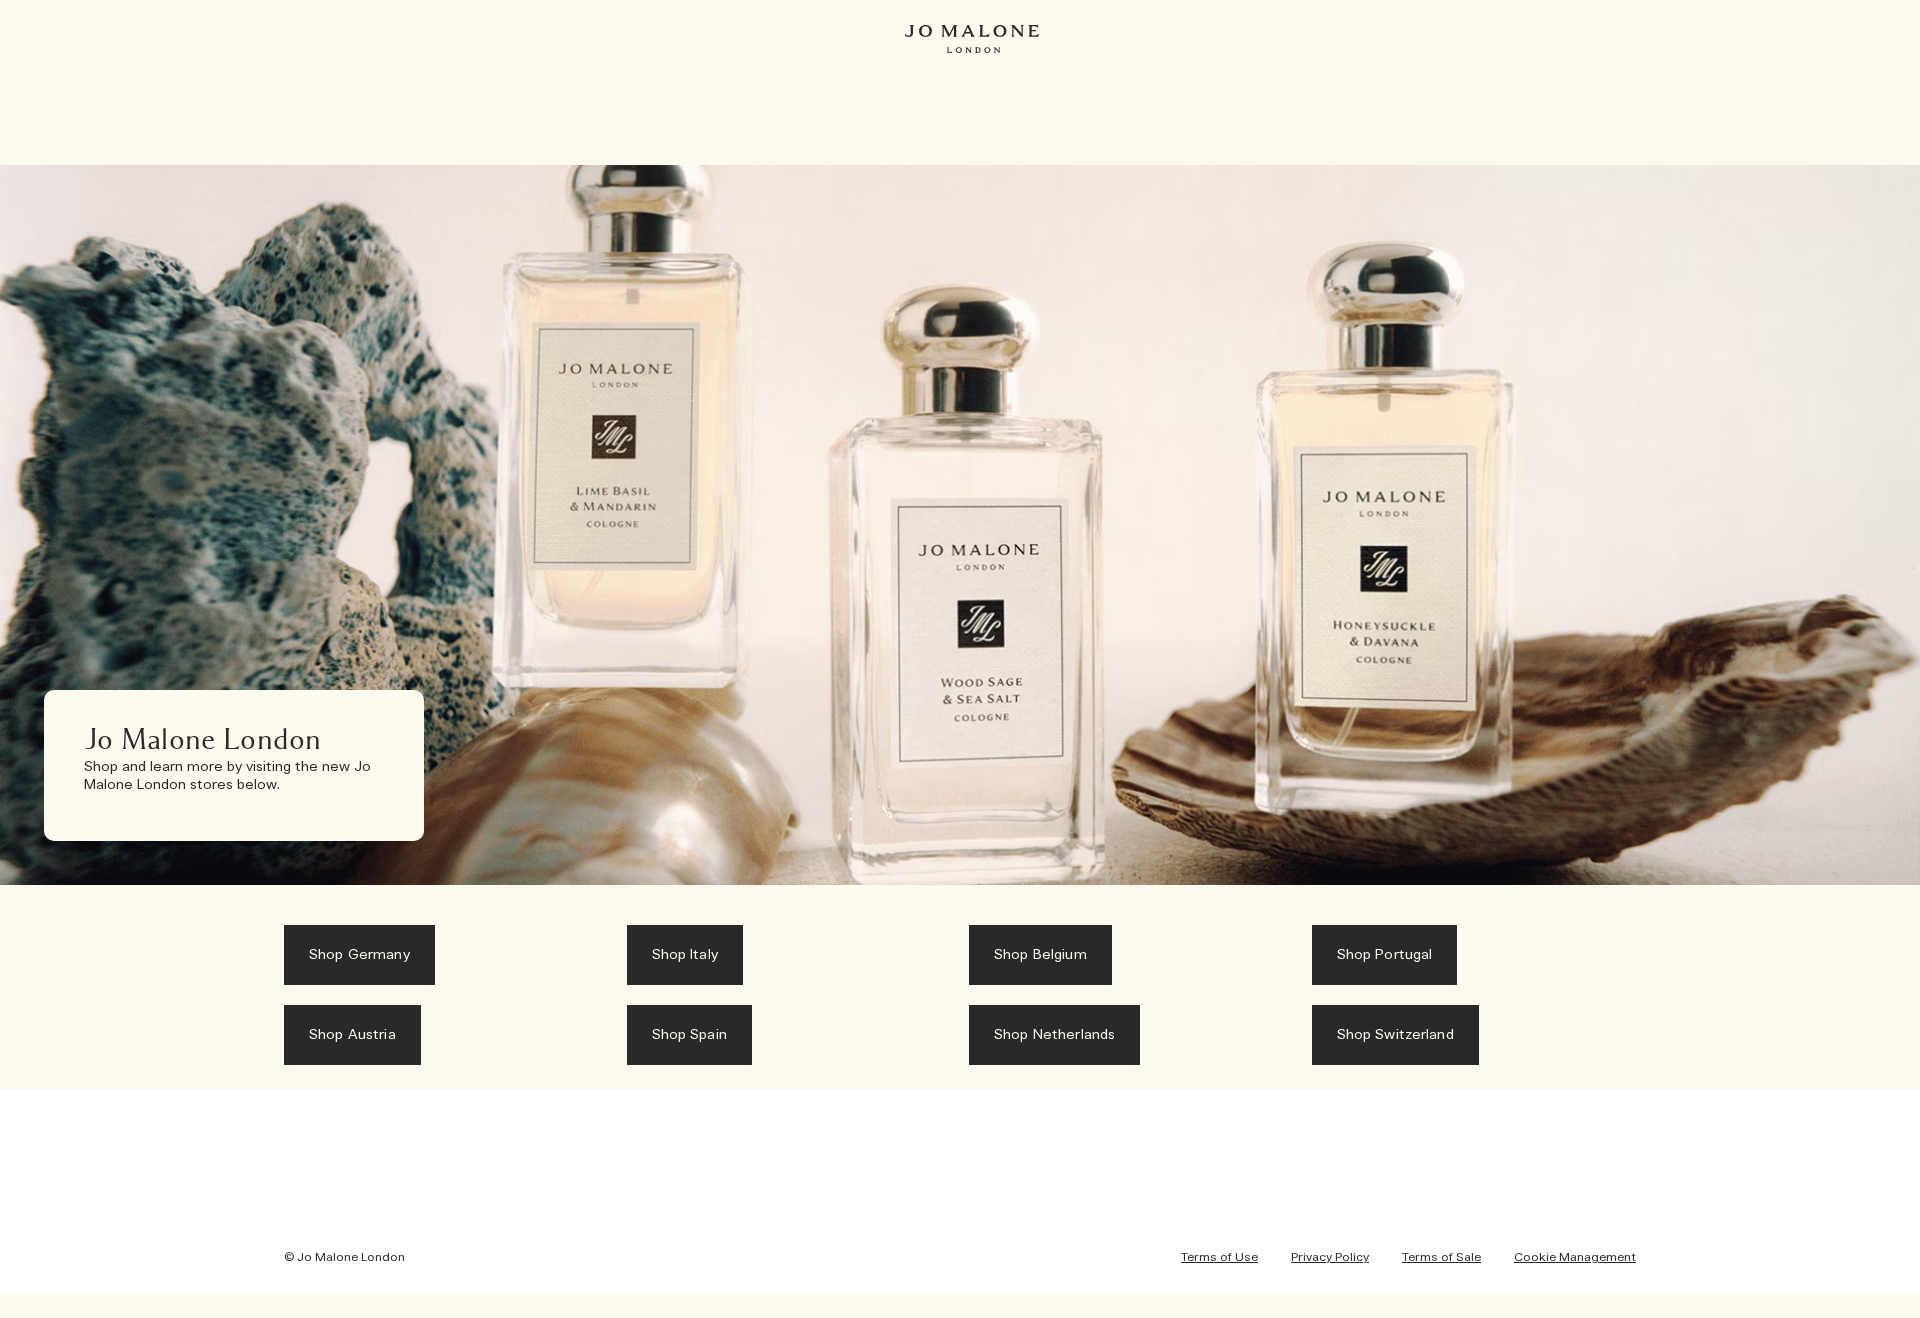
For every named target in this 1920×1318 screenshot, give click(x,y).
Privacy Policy (1330, 1257)
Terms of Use (1219, 1257)
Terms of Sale (1441, 1257)
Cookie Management (1575, 1257)
